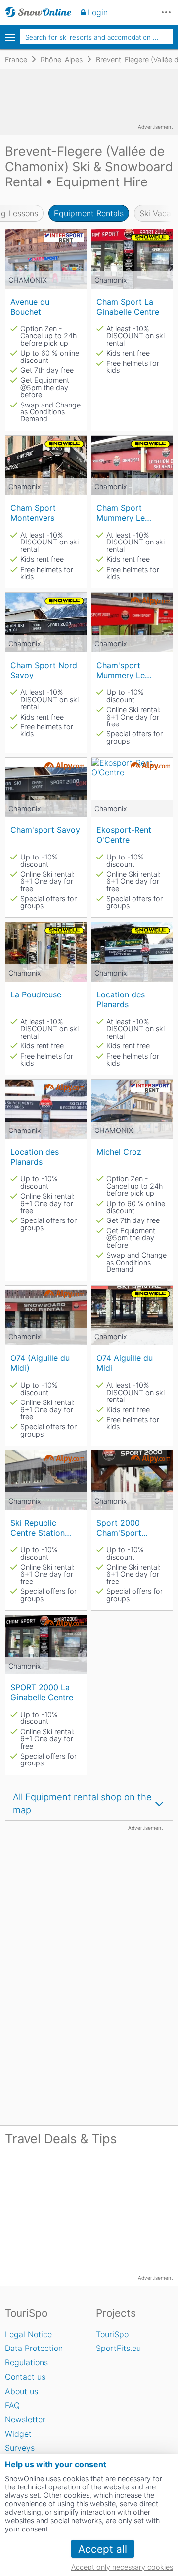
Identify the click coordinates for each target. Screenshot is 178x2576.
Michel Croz (119, 1152)
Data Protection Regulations (34, 2355)
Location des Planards (121, 999)
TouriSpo (112, 2334)
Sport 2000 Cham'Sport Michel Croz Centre (119, 1527)
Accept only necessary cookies (122, 2567)
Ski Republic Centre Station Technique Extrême (38, 1527)
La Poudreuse (36, 994)
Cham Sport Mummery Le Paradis (121, 513)
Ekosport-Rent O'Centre (124, 835)
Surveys (20, 2448)
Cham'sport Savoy (45, 830)
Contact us (25, 2377)
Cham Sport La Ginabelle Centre (128, 306)
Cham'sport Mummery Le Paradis (121, 670)
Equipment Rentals (89, 213)
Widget (18, 2434)
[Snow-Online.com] (38, 12)
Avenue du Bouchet (30, 306)
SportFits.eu (118, 2348)
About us (22, 2391)
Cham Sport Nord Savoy (44, 670)
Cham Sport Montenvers (33, 513)
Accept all (103, 2549)
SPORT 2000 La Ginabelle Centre (42, 1692)
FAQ (12, 2405)
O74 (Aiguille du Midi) (40, 1363)
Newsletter (25, 2419)
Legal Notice (28, 2334)
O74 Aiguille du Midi (125, 1363)
